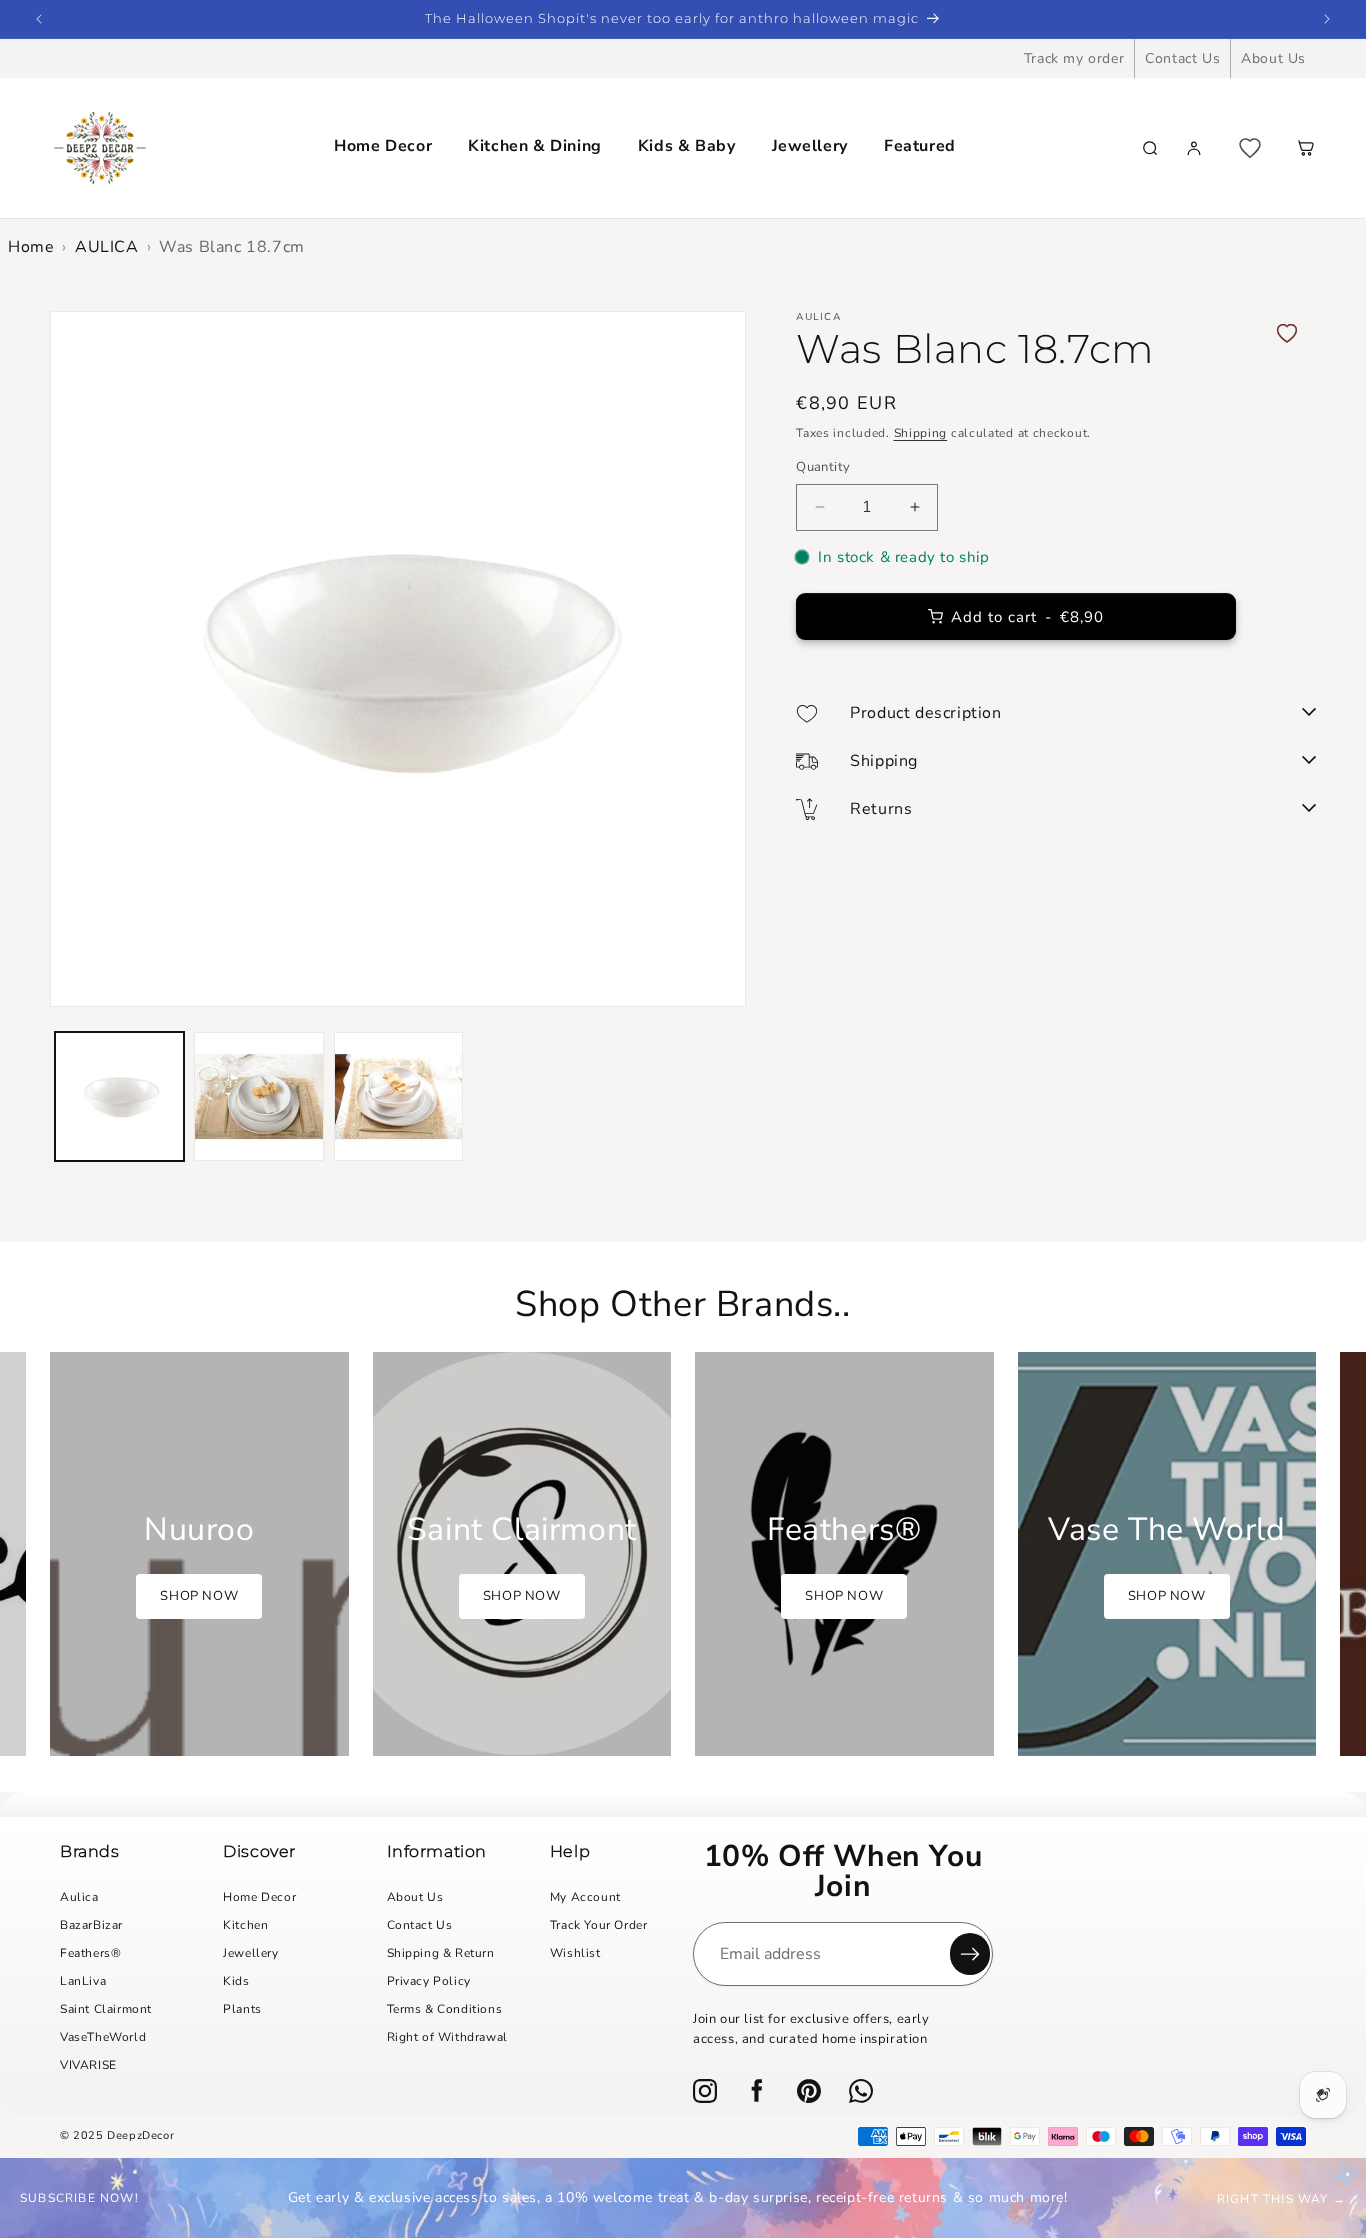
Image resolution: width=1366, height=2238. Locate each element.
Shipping (921, 433)
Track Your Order (599, 1925)
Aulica (79, 1897)
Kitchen (245, 1925)
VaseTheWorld (103, 2037)
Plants (242, 2009)
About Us (1273, 58)
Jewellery (810, 146)
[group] (199, 1554)
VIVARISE (88, 2065)
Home (31, 247)
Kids (236, 1981)
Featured (920, 146)
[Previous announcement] (39, 19)
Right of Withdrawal (447, 2037)
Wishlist (575, 1953)
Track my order (1074, 58)
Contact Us (1182, 58)
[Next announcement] (1327, 19)
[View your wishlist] (1250, 148)
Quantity (823, 467)
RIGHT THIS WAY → (1281, 2199)
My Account (585, 1897)
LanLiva (83, 1981)
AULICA (107, 247)
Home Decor (383, 146)
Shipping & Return (441, 1953)
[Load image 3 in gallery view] (398, 1096)
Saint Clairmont (106, 2009)
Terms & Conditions (445, 2009)
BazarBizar (91, 1925)
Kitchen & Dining (535, 146)
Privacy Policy (429, 1981)
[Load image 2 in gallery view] (258, 1096)
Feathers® (90, 1953)
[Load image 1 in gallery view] (119, 1096)
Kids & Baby (687, 146)
